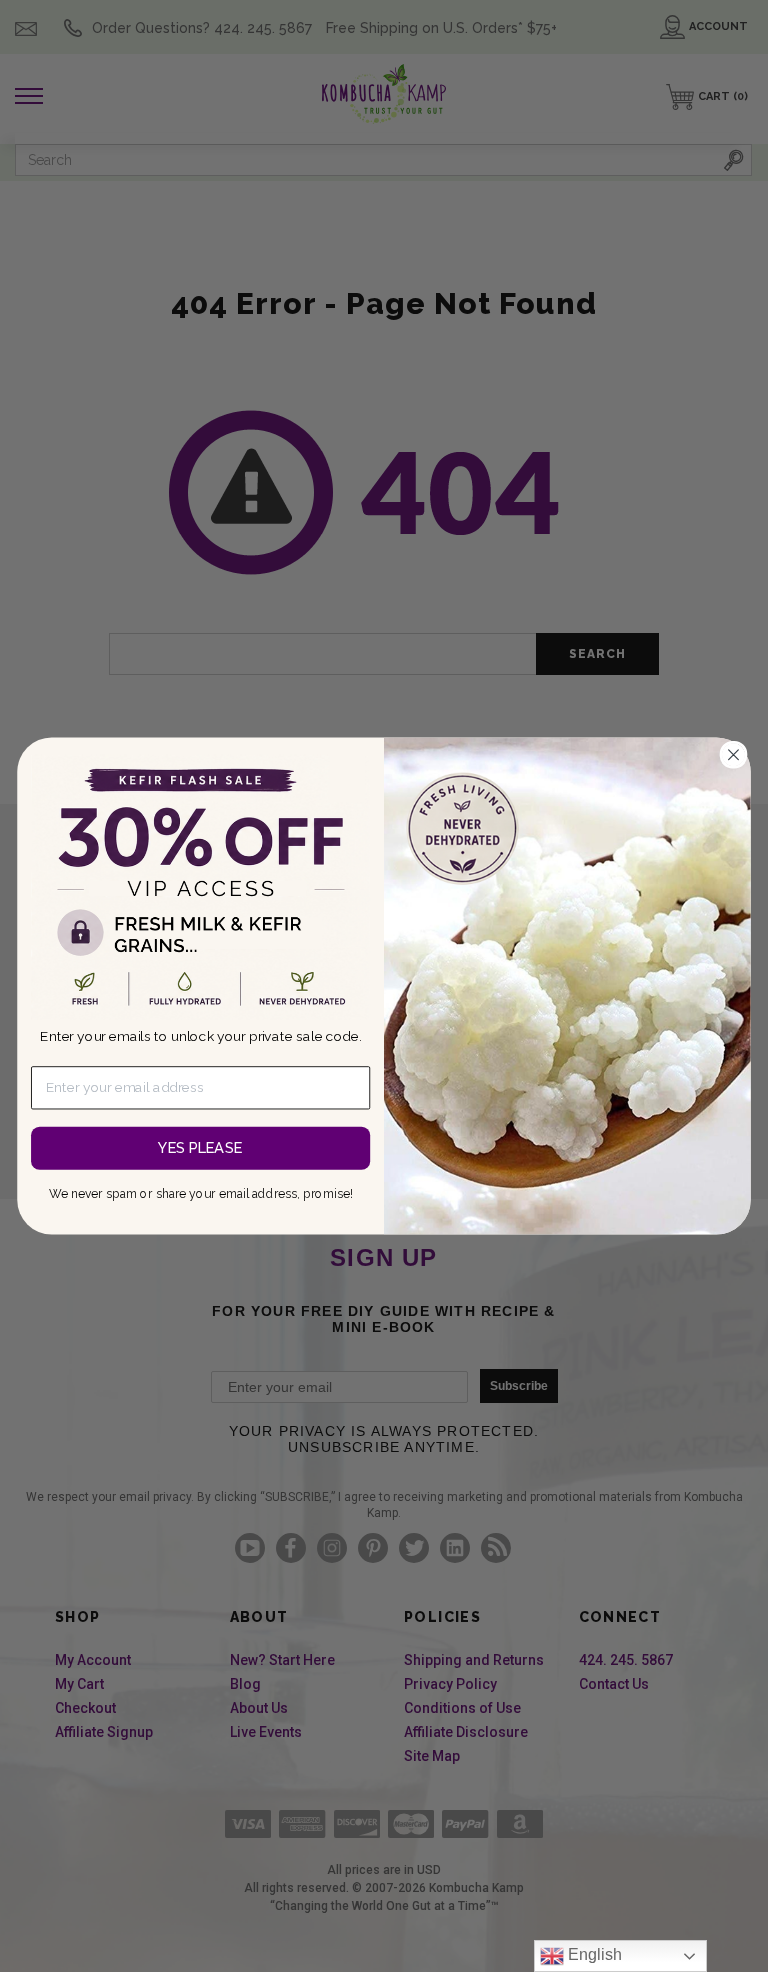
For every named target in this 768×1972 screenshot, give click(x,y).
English (593, 1954)
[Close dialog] (733, 755)
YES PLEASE (200, 1147)
